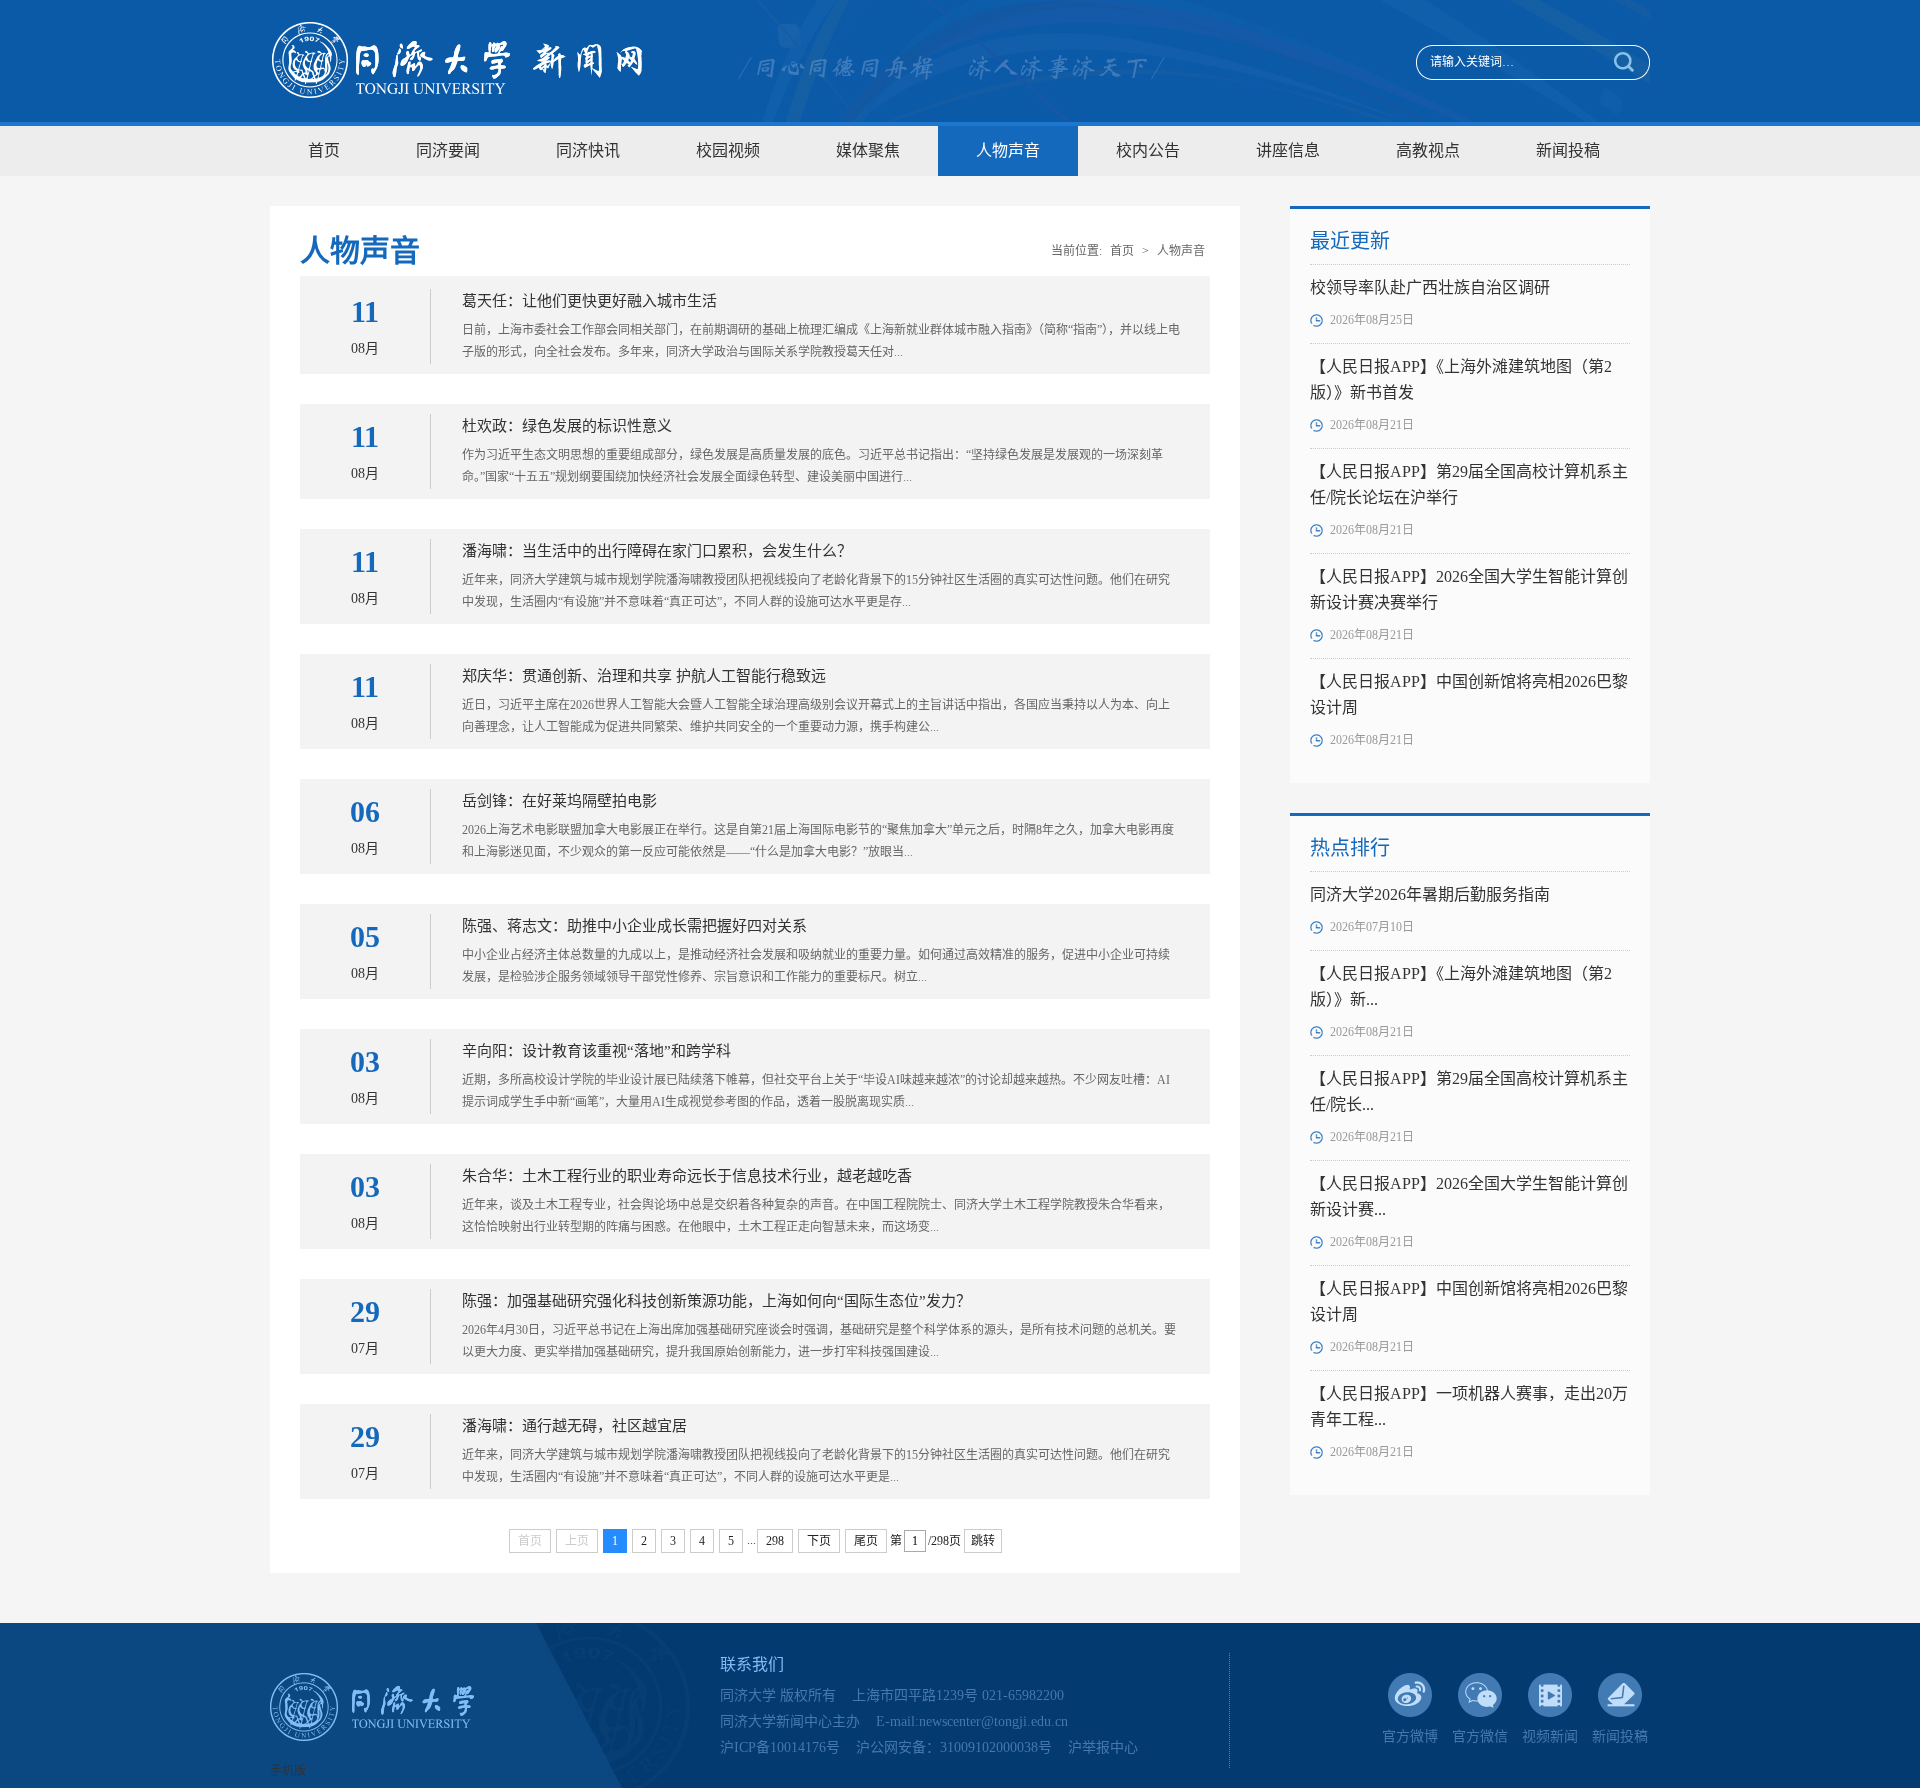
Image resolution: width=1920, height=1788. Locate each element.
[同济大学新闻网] (457, 61)
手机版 (288, 1771)
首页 (324, 150)
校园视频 (728, 150)
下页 (819, 1541)
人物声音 (1008, 150)
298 (775, 1541)
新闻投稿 (1568, 150)
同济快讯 (588, 150)
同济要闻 (448, 150)
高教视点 (1428, 150)
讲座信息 (1288, 150)
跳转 (983, 1541)
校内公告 (1148, 150)
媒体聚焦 (868, 150)
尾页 (866, 1541)
